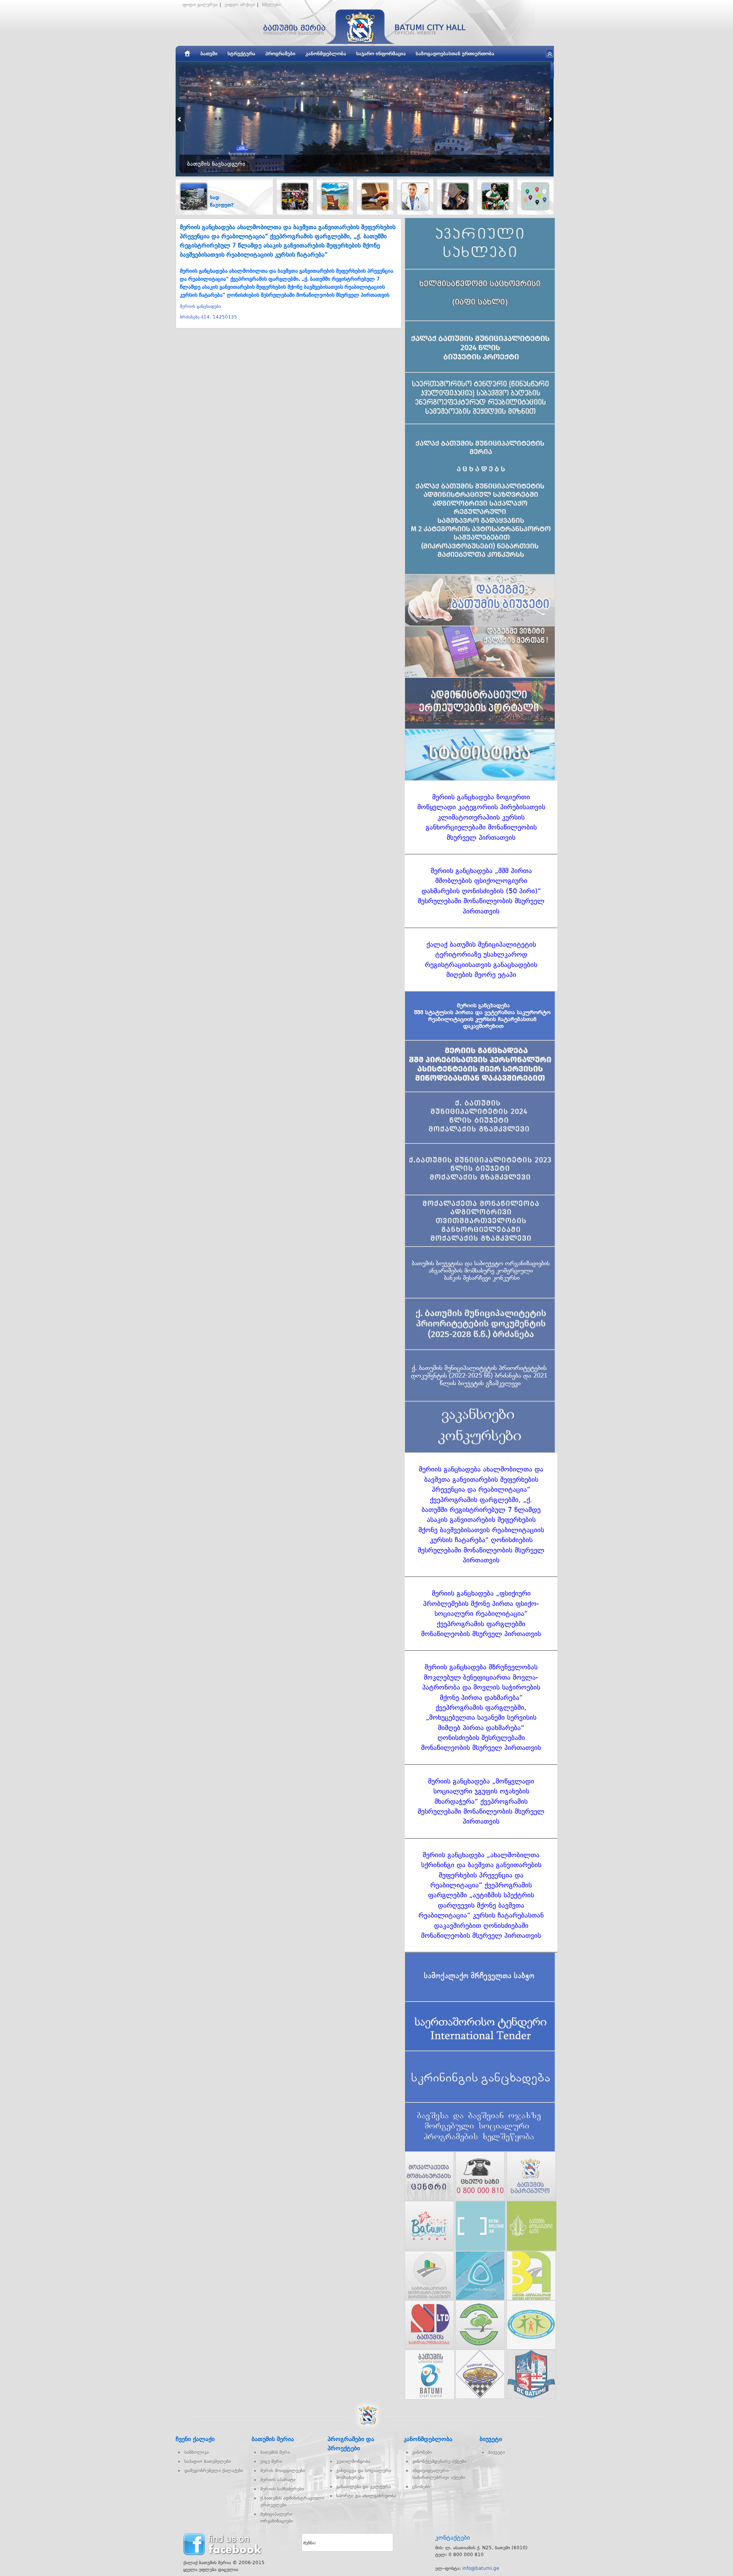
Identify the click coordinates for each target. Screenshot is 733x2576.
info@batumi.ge (481, 2568)
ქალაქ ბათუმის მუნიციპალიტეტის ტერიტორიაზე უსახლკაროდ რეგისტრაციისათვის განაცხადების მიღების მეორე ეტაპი (481, 960)
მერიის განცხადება (200, 306)
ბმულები (271, 5)
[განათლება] (455, 196)
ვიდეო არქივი (240, 5)
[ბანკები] (375, 196)
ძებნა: (310, 2543)
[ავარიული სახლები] (535, 196)
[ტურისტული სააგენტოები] (335, 196)
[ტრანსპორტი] (295, 196)
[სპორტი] (495, 196)
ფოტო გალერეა (200, 5)
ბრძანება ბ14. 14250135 (208, 317)
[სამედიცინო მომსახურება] (415, 196)
